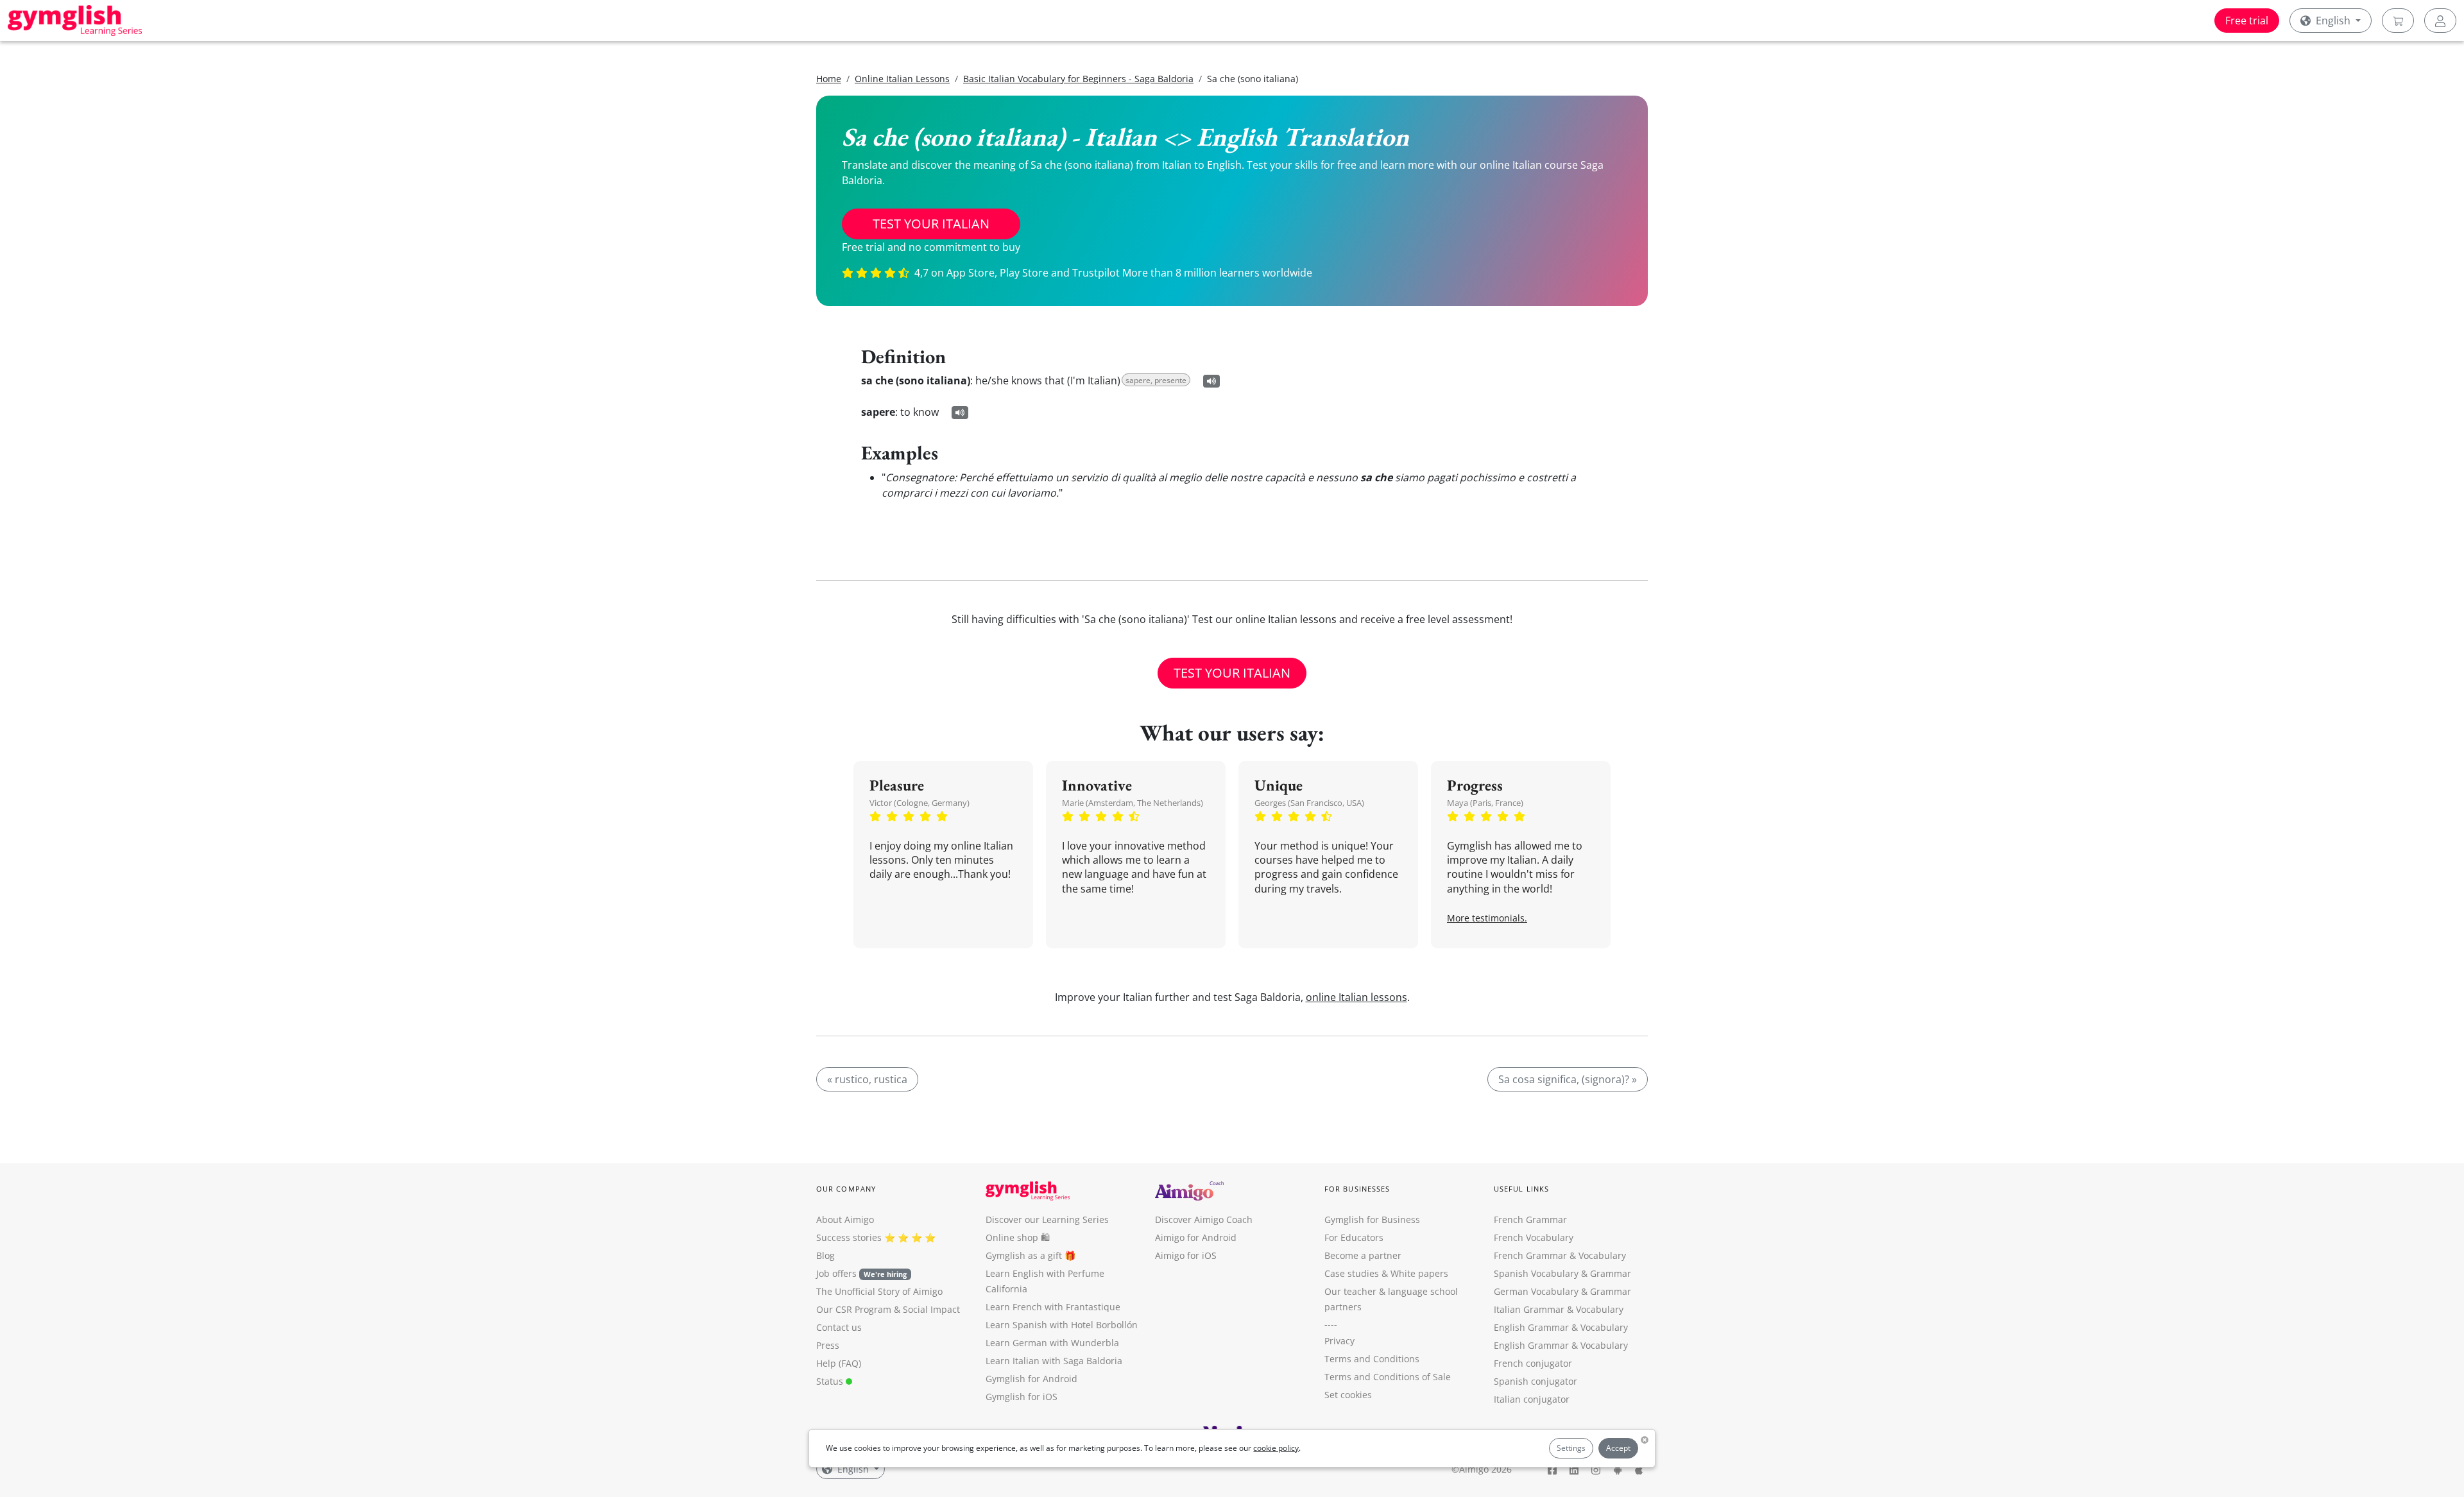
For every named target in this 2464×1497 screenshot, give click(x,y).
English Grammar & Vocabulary (1561, 1345)
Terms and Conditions (1372, 1359)
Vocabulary (1600, 1309)
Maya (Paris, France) (1485, 803)
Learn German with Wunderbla (1052, 1343)
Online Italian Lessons (902, 79)
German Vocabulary (1536, 1291)
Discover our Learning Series (1047, 1219)
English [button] (2333, 21)
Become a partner (1363, 1255)
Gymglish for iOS (1022, 1397)
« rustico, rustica (867, 1079)
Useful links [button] (1521, 1189)
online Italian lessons (1356, 997)
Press (828, 1345)
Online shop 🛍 (1018, 1237)
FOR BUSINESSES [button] (1357, 1189)
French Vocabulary (1534, 1237)
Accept (1618, 1448)
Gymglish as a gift (1024, 1255)
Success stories (849, 1237)
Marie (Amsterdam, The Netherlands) (1133, 803)
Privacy (1339, 1341)
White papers (1419, 1273)
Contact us (839, 1327)
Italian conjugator (1532, 1399)
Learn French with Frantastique (1053, 1307)
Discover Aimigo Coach (1204, 1219)
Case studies (1352, 1273)
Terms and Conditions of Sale (1388, 1377)
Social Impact (931, 1309)
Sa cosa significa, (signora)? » (1568, 1079)
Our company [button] (846, 1189)
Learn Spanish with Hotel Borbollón (1062, 1325)
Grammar (1611, 1273)
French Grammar (1530, 1219)
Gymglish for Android (1031, 1379)
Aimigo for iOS (1186, 1255)
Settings (1571, 1448)
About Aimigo (845, 1219)
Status (831, 1381)
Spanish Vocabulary (1536, 1273)
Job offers (861, 1273)
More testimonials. (1487, 918)
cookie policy (1276, 1448)
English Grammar (1531, 1327)
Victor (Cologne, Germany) (920, 803)
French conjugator (1533, 1363)
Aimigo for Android (1196, 1237)
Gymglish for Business (1372, 1219)
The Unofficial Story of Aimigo (879, 1291)
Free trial (2247, 21)
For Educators (1354, 1237)
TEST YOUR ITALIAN (931, 224)
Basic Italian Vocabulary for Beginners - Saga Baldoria (1078, 79)
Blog (826, 1255)
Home (829, 79)
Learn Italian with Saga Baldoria (1054, 1361)
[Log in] (2440, 21)
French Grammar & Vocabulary (1560, 1255)
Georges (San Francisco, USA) (1309, 803)
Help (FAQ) (839, 1363)
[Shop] (2398, 21)
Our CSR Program (854, 1309)
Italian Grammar (1529, 1309)
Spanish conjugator (1536, 1381)
